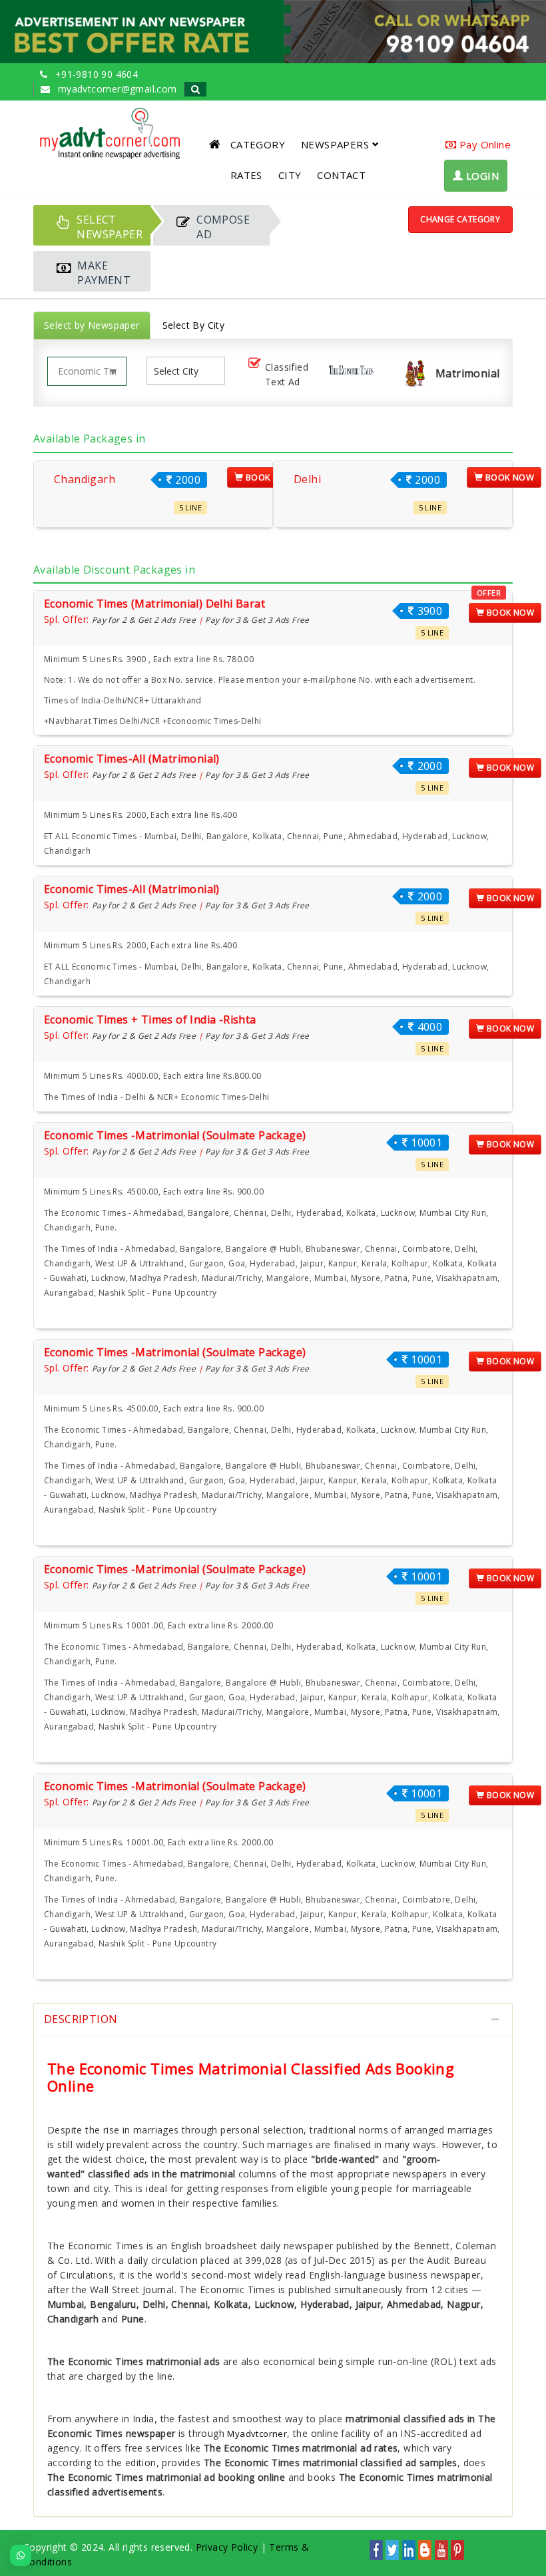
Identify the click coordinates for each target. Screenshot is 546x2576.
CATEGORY (258, 144)
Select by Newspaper (92, 325)
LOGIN (481, 176)
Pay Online (484, 144)
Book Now (269, 477)
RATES (246, 175)
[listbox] (182, 371)
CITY (290, 175)
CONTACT (341, 175)
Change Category (460, 219)
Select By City (194, 325)
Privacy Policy (227, 2547)
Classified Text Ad (287, 374)
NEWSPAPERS (335, 144)
